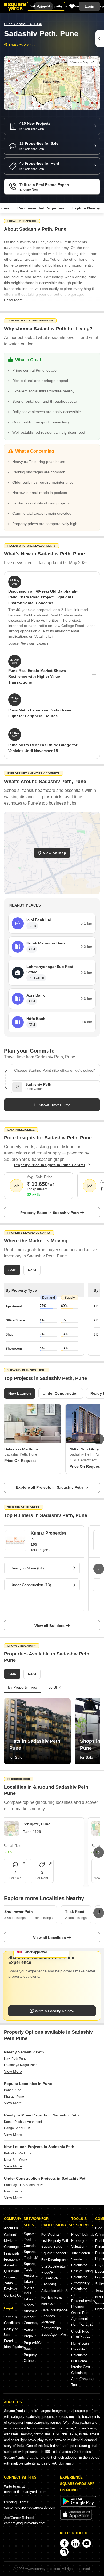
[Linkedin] (75, 2543)
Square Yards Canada (30, 2240)
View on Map (55, 853)
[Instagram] (64, 2552)
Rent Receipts (82, 2325)
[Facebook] (64, 2543)
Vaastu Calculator (79, 2262)
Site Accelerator (54, 2266)
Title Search (81, 2253)
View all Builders (49, 1626)
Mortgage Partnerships (51, 2325)
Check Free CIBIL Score (81, 2334)
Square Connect (54, 2253)
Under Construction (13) (31, 1585)
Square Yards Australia (31, 2270)
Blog (99, 2228)
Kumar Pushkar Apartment (23, 2122)
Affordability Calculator (80, 2286)
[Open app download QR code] (100, 38)
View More (13, 2071)
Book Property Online (30, 2355)
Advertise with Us (55, 2291)
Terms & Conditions (12, 2320)
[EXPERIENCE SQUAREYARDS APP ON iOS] (76, 2519)
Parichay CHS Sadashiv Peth (25, 2185)
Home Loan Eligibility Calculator (80, 2349)
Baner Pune (13, 2090)
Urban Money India (29, 2287)
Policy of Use (11, 2332)
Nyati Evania (13, 2191)
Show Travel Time (55, 1105)
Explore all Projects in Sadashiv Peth (49, 1487)
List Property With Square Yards (55, 2244)
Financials (12, 2253)
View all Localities (49, 1938)
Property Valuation (78, 2244)
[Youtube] (87, 2543)
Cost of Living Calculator (82, 2274)
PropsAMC (32, 2343)
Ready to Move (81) (27, 1568)
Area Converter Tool (83, 2382)
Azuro (28, 2330)
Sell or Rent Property (46, 6)
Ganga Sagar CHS (18, 2128)
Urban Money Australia (31, 2305)
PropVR (30, 2336)
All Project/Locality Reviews (83, 2301)
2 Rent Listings (76, 1918)
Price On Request (20, 1461)
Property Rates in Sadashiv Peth (50, 1213)
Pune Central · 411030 (23, 24)
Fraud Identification (14, 2344)
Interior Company (31, 2320)
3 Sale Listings (15, 1918)
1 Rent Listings (42, 1918)
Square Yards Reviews (11, 2283)
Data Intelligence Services (54, 2313)
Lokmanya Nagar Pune (21, 2065)
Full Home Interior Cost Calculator (81, 2367)
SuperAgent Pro (54, 2335)
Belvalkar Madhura (18, 2153)
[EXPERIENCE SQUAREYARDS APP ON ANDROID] (78, 2506)
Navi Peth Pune (15, 2059)
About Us (11, 2228)
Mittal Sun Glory (15, 2160)
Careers (10, 2235)
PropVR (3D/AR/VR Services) (50, 2278)
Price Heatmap (83, 2234)
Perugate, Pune (37, 1824)
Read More (13, 300)
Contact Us (13, 2296)
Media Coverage (11, 2244)
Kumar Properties (49, 1533)
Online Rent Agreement (80, 2316)
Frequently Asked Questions (12, 2265)
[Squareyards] (15, 7)
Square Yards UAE (32, 2255)
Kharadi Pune (14, 2097)
